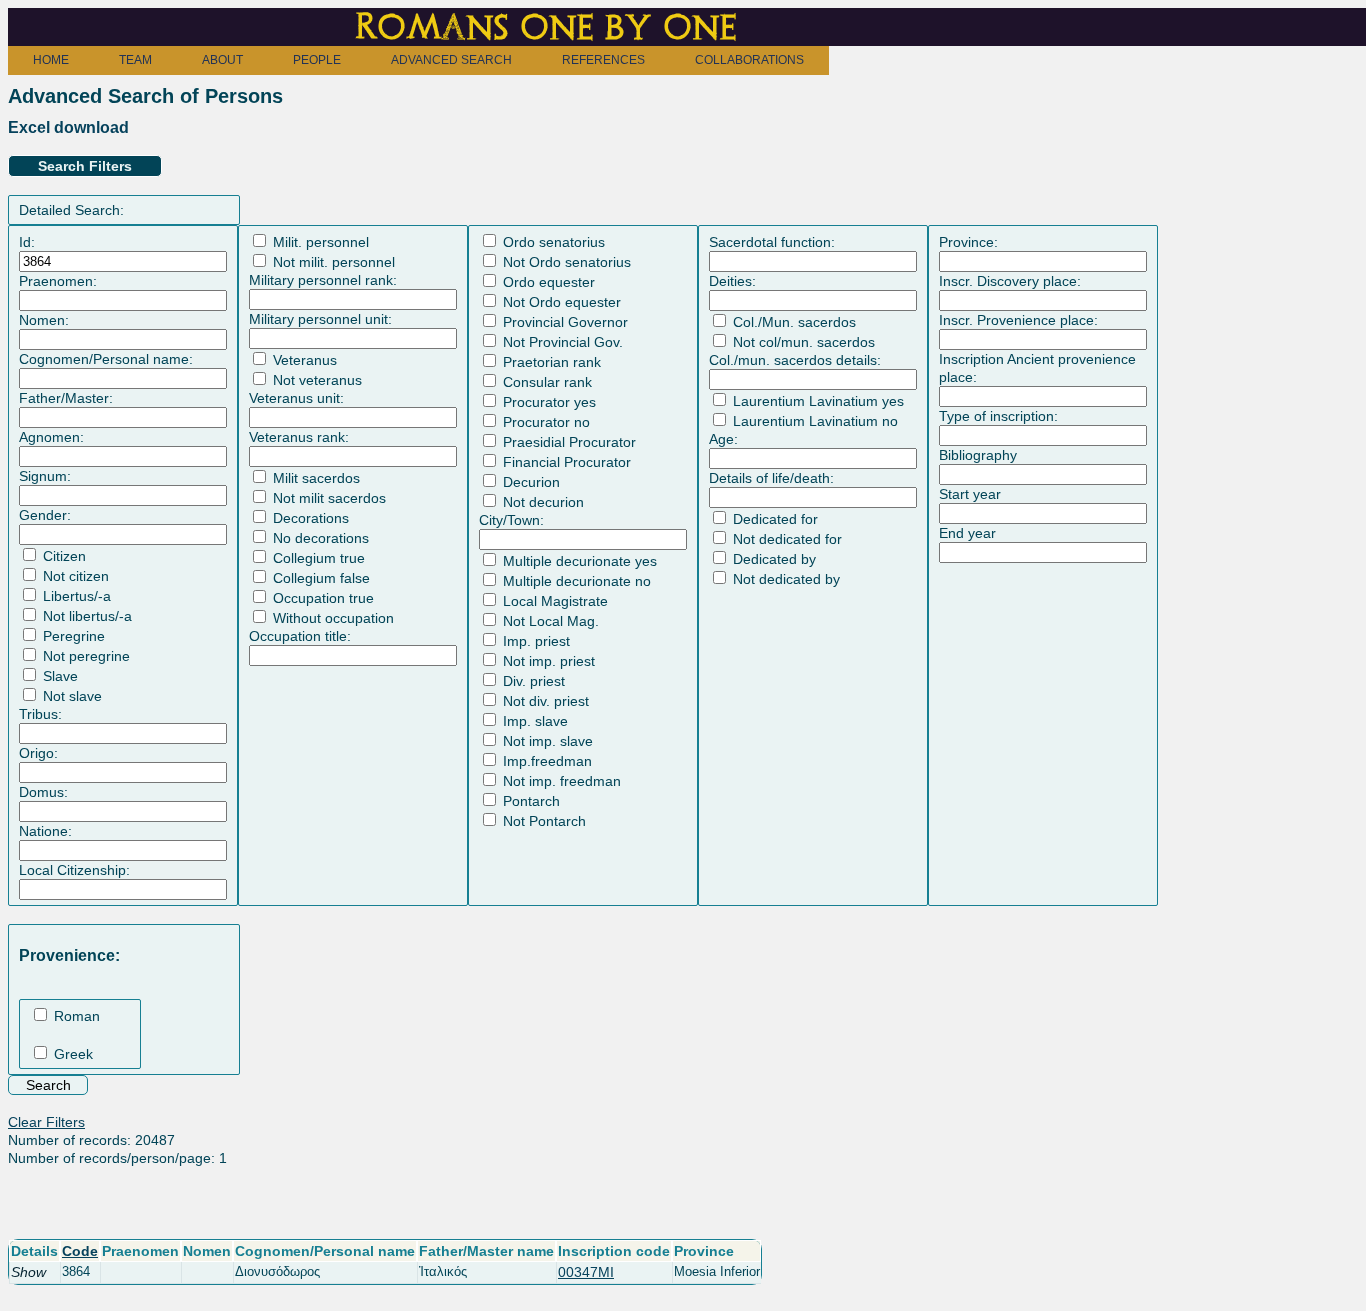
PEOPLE (317, 60)
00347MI (586, 1272)
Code (80, 1251)
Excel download (68, 127)
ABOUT (222, 60)
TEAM (135, 60)
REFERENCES (603, 60)
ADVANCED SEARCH (451, 60)
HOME (51, 60)
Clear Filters (46, 1122)
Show (28, 1272)
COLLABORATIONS (749, 60)
